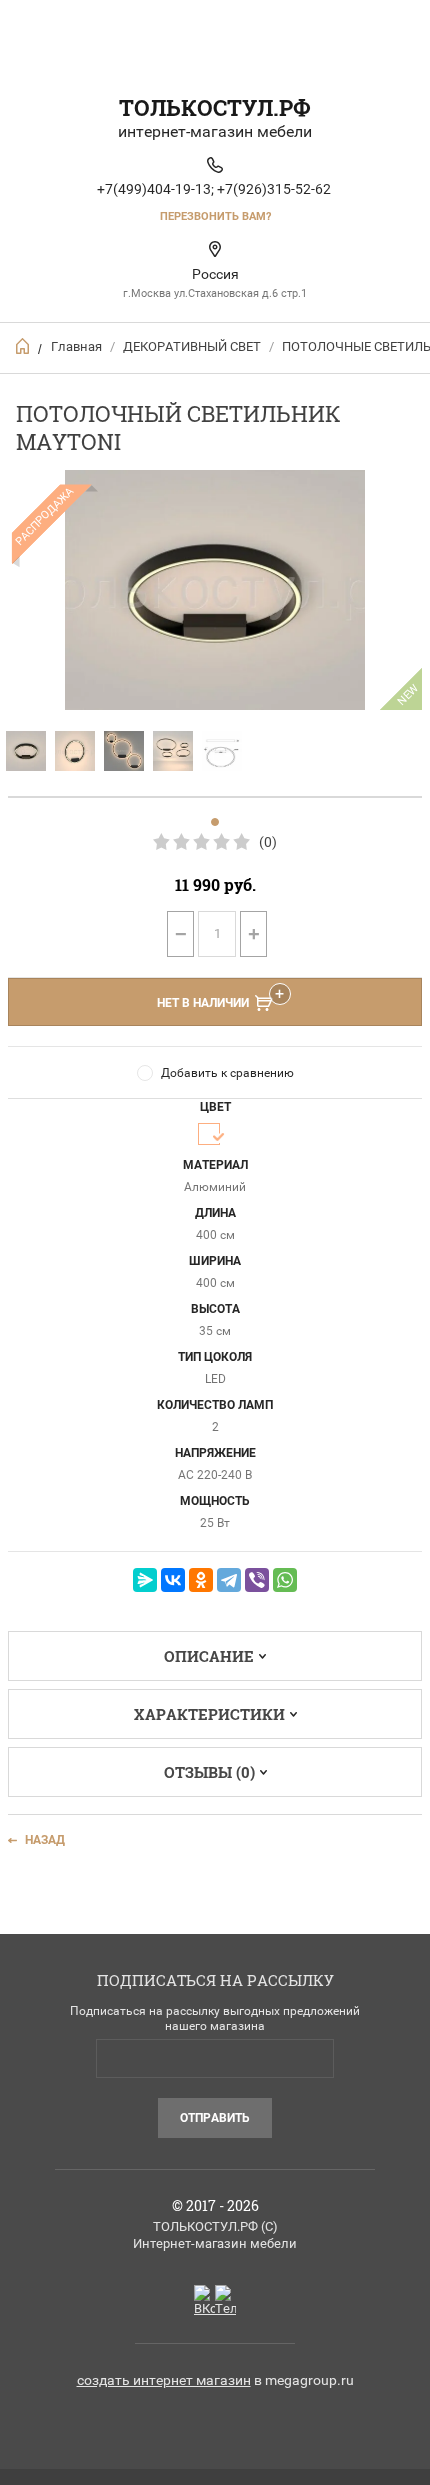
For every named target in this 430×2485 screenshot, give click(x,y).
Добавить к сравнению (227, 1073)
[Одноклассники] (201, 1580)
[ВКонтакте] (173, 1580)
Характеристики (209, 1714)
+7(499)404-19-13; (155, 189)
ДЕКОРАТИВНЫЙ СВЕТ (192, 346)
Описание (209, 1656)
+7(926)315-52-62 (274, 189)
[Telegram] (229, 1580)
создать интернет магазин (164, 2380)
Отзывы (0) (209, 1772)
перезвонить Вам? (215, 216)
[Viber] (257, 1580)
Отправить (215, 2118)
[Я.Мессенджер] (145, 1580)
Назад (45, 1840)
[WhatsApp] (285, 1580)
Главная (76, 346)
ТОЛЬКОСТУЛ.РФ (215, 107)
